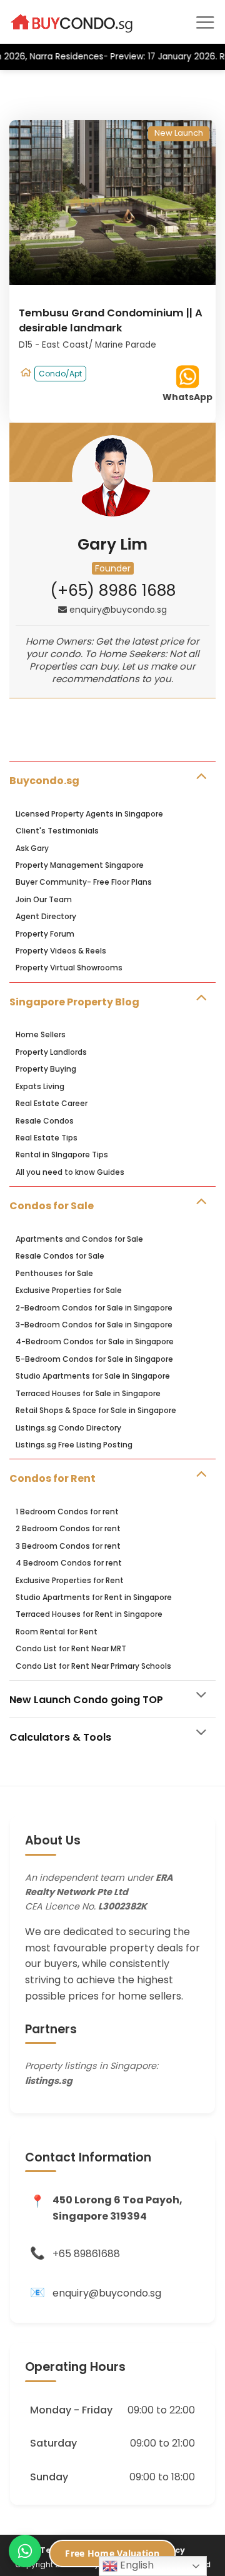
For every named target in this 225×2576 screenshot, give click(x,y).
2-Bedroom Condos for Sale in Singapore (94, 1308)
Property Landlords (51, 1052)
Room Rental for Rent (57, 1632)
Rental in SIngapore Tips (62, 1155)
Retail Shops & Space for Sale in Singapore (96, 1410)
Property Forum (45, 934)
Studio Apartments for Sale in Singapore (93, 1376)
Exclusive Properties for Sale (69, 1290)
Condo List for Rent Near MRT (71, 1648)
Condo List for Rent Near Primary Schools (93, 1666)
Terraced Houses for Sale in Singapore (88, 1393)
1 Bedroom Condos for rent (67, 1512)
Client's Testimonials (57, 831)
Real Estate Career (52, 1103)
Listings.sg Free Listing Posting (74, 1445)
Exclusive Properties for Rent (70, 1580)
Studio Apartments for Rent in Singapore (94, 1597)
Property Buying (46, 1069)
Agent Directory (46, 916)
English (136, 2565)
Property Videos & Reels (61, 951)
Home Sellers (41, 1034)
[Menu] (205, 22)
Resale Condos (45, 1121)
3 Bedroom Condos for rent (68, 1546)
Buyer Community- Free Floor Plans (84, 882)
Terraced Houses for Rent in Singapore (89, 1614)
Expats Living (40, 1086)
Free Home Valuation (112, 2553)
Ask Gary (32, 848)
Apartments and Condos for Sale (79, 1239)
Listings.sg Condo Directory (68, 1428)
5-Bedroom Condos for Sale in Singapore (94, 1359)
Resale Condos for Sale (60, 1256)
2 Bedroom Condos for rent (68, 1528)
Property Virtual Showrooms (69, 968)
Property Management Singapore (80, 865)
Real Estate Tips (47, 1138)
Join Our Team (44, 899)
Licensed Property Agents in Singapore (89, 814)
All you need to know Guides (70, 1172)
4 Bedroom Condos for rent (69, 1563)
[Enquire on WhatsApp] (25, 2551)
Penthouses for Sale (54, 1273)
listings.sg (49, 2081)
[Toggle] (201, 775)
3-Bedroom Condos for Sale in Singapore (94, 1325)
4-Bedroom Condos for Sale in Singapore (95, 1341)
